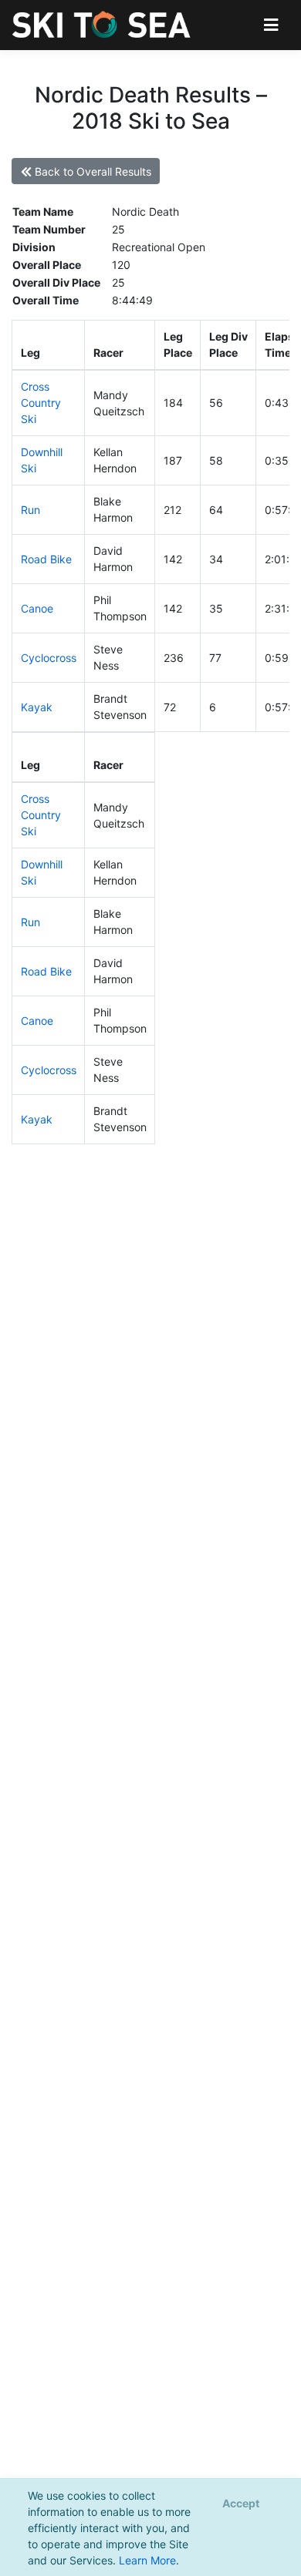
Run (30, 510)
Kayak (37, 707)
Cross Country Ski (41, 403)
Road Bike (46, 559)
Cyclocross (49, 658)
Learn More (147, 2560)
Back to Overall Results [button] (91, 171)
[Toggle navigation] (271, 25)
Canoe (37, 608)
